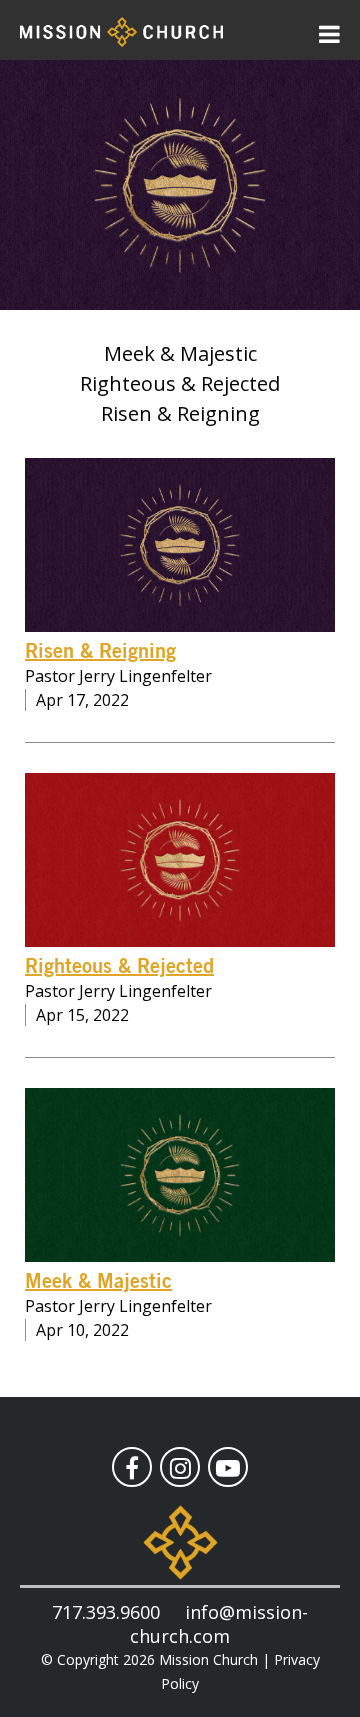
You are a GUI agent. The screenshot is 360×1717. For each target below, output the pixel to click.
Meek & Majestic (98, 1282)
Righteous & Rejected (119, 967)
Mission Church (208, 1659)
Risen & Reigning (100, 652)
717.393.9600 (106, 1612)
